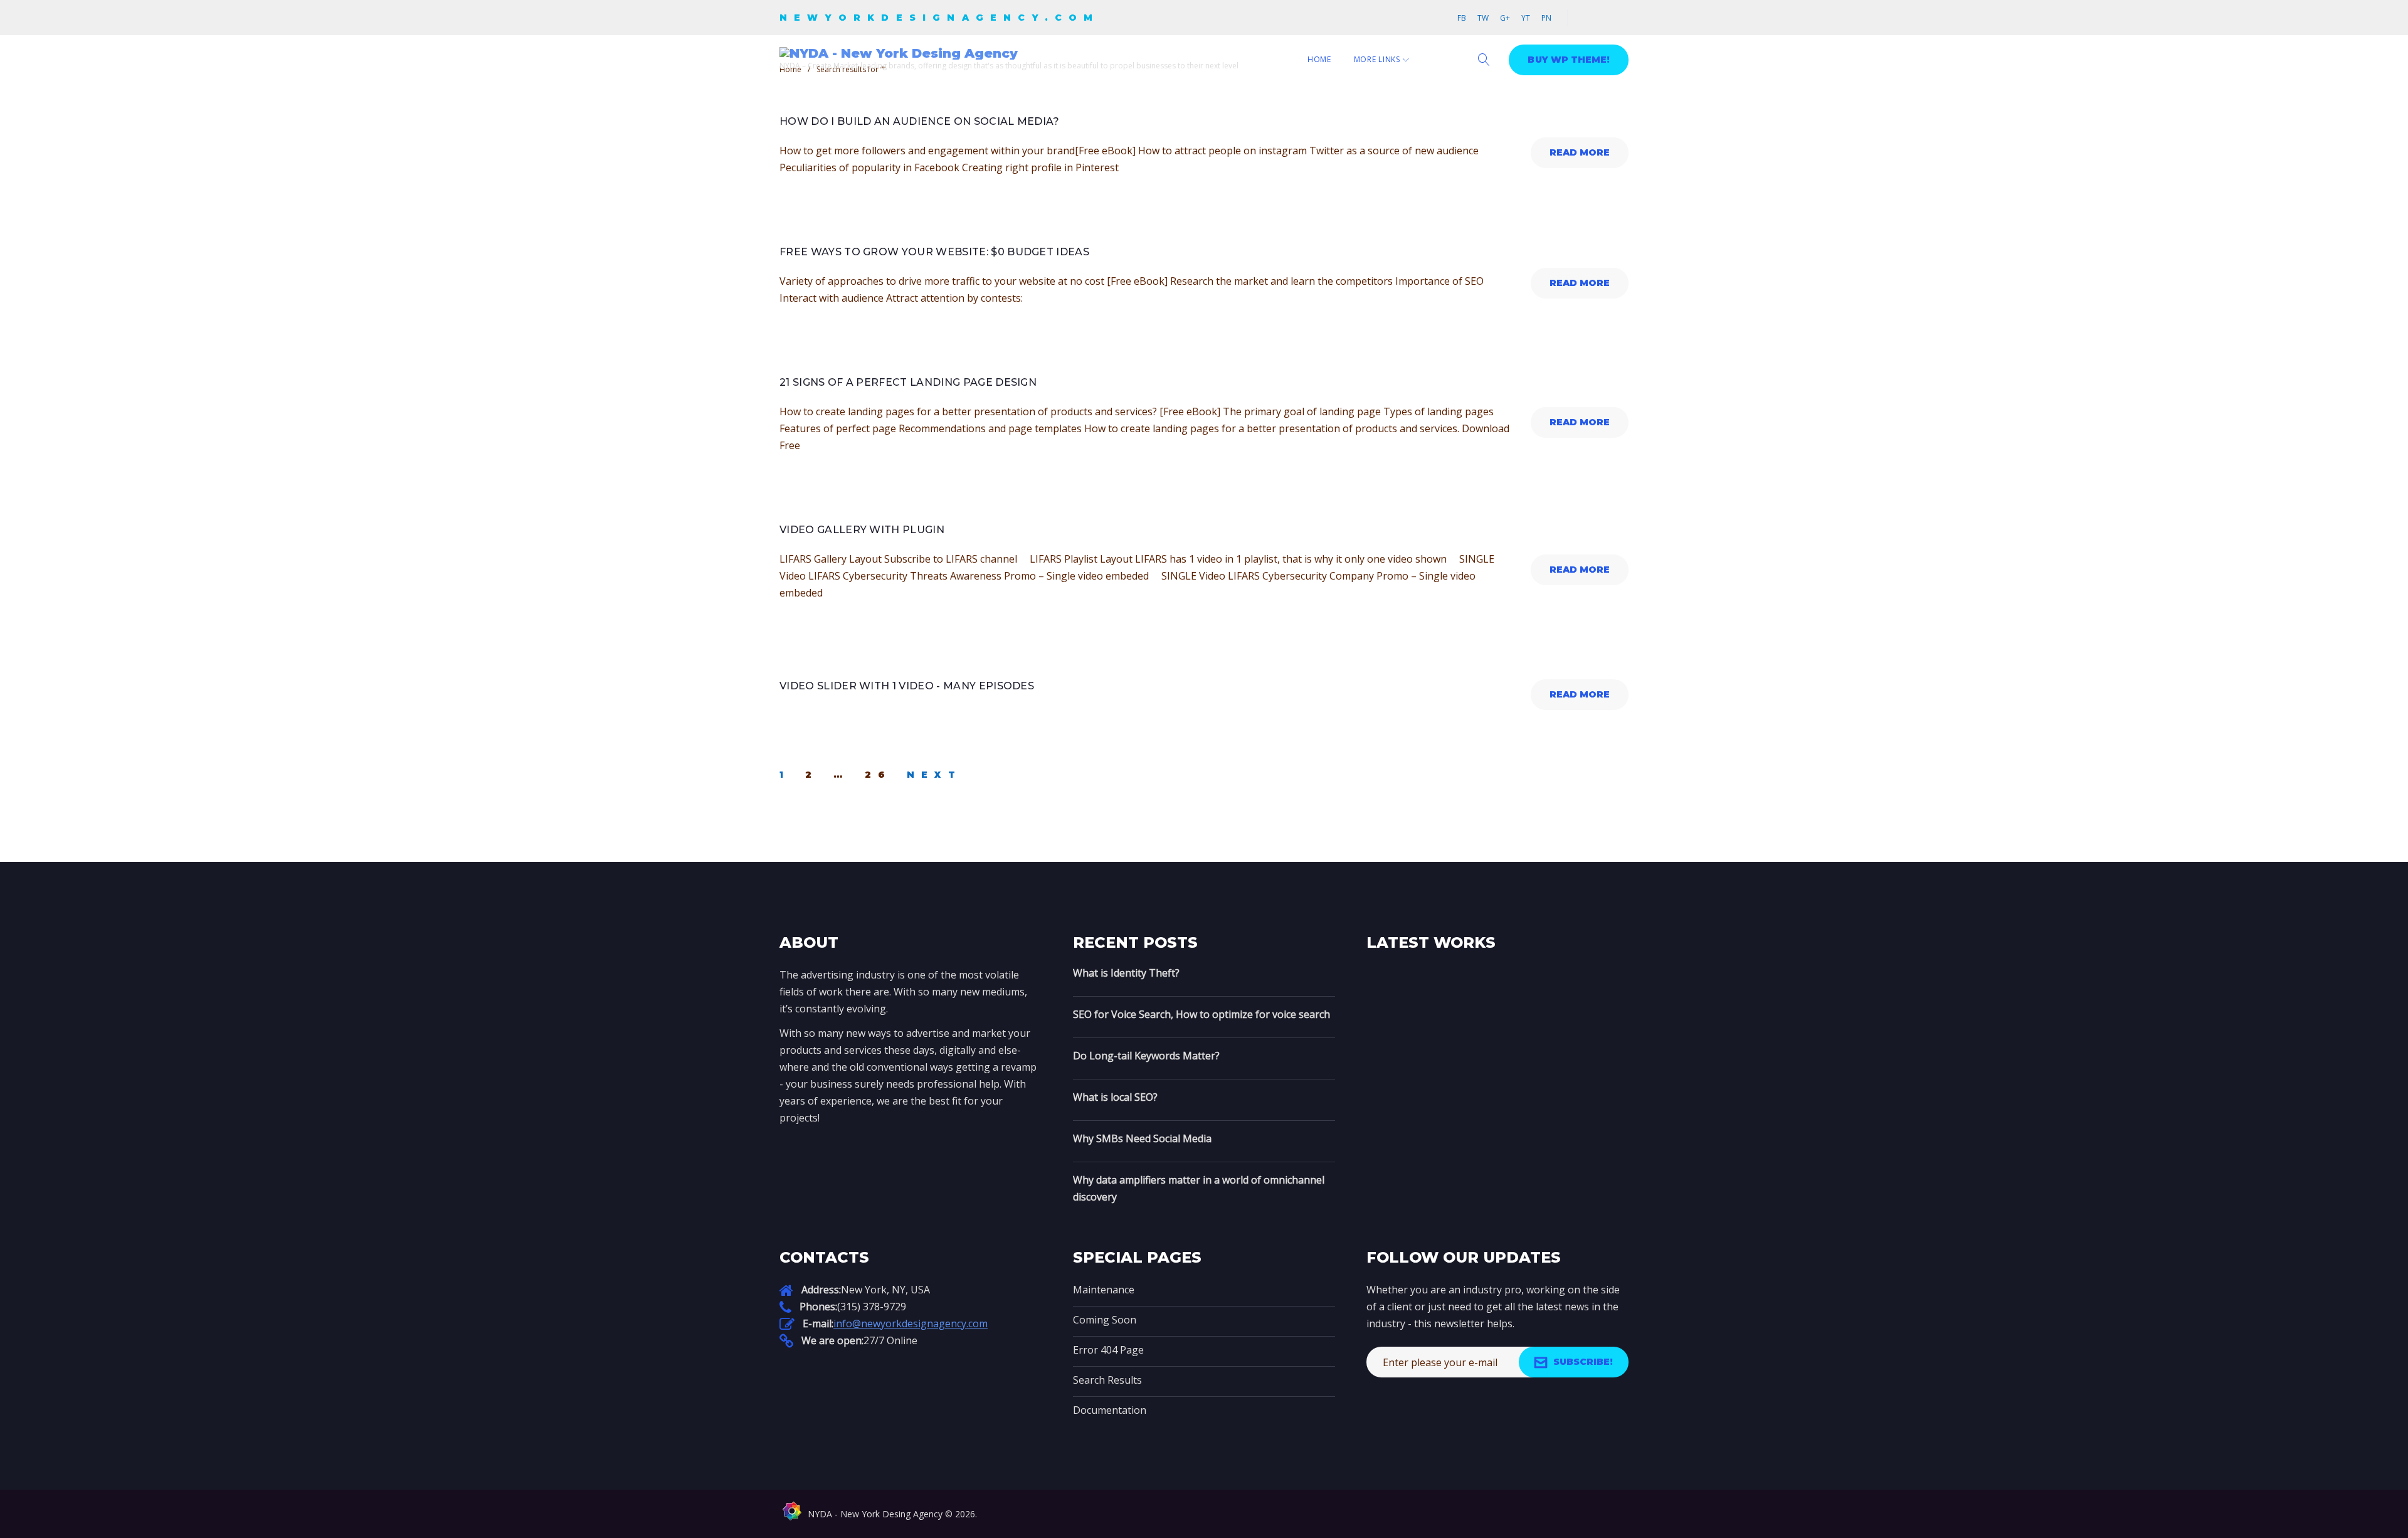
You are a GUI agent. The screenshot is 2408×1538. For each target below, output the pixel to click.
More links (1377, 59)
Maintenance (1104, 1290)
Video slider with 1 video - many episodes (907, 686)
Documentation (1110, 1410)
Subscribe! (1583, 1362)
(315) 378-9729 (872, 1307)
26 (878, 775)
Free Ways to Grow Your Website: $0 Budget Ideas (934, 252)
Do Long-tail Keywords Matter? (1146, 1056)
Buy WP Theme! (1569, 60)
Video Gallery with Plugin (862, 530)
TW (1483, 18)
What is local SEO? (1115, 1097)
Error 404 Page (1108, 1350)
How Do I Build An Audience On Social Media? (920, 121)
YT (1526, 18)
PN (1546, 18)
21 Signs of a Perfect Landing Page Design (908, 382)
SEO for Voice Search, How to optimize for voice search (1201, 1014)
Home (1319, 59)
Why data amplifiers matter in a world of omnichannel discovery (1199, 1188)
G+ (1505, 18)
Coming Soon (1105, 1320)
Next (934, 775)
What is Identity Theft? (1126, 973)
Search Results (1107, 1380)
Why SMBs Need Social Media (1142, 1138)
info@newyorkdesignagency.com (911, 1323)
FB (1462, 18)
